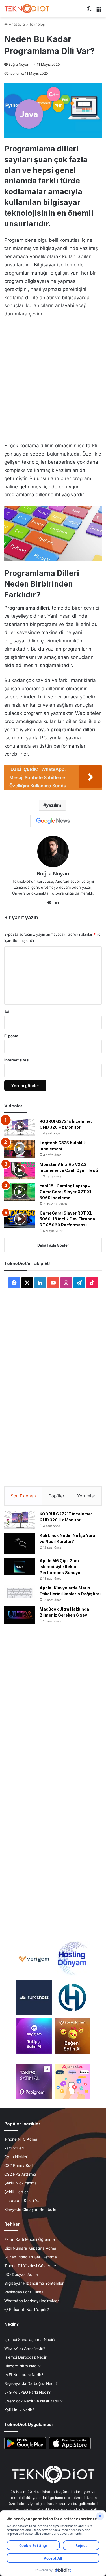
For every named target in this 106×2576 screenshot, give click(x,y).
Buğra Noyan (19, 64)
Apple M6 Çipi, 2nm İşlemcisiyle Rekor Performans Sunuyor (61, 1567)
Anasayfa (16, 24)
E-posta (11, 1036)
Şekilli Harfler (16, 2192)
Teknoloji (37, 24)
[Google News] (53, 821)
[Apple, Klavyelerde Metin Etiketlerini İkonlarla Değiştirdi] (20, 1593)
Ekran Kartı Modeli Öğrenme (30, 2239)
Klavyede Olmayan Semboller (31, 2209)
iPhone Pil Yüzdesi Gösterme (30, 2266)
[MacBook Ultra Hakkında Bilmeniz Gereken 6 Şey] (20, 1615)
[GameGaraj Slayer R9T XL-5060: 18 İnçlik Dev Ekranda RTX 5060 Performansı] (20, 1219)
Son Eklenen (23, 1496)
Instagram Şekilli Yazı (23, 2201)
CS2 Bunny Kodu (20, 2165)
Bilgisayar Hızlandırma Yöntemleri (34, 2283)
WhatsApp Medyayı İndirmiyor (32, 2301)
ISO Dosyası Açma (21, 2274)
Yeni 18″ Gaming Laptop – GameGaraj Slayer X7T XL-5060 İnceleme (67, 1192)
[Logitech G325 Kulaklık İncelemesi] (20, 1149)
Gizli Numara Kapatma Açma (30, 2248)
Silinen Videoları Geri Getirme (31, 2257)
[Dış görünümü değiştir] (89, 11)
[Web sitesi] (49, 903)
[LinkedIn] (57, 903)
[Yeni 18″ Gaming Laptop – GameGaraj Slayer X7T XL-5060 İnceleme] (20, 1192)
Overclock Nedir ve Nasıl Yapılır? (33, 2401)
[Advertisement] (53, 378)
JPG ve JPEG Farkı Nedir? (27, 2392)
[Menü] (99, 11)
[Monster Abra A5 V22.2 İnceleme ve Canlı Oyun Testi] (20, 1170)
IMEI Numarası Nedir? (24, 2375)
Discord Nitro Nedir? (22, 2366)
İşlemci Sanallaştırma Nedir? (30, 2340)
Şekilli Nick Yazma (20, 2183)
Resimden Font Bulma (24, 2292)
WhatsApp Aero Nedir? (25, 2348)
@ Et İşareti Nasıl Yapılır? (27, 2310)
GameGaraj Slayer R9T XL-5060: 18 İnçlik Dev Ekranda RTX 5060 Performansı (67, 1219)
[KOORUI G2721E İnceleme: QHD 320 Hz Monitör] (20, 1127)
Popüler (57, 1496)
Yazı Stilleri (14, 2148)
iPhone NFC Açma (21, 2139)
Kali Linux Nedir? (19, 2410)
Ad (7, 1012)
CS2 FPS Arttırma (20, 2174)
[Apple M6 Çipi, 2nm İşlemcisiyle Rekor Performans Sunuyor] (20, 1567)
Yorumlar (86, 1496)
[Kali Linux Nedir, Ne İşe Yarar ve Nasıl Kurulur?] (20, 1543)
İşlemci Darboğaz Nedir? (26, 2357)
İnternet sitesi (17, 1060)
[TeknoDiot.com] (27, 9)
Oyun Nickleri (16, 2157)
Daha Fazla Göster (53, 1245)
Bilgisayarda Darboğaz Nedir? (31, 2383)
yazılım (54, 805)
